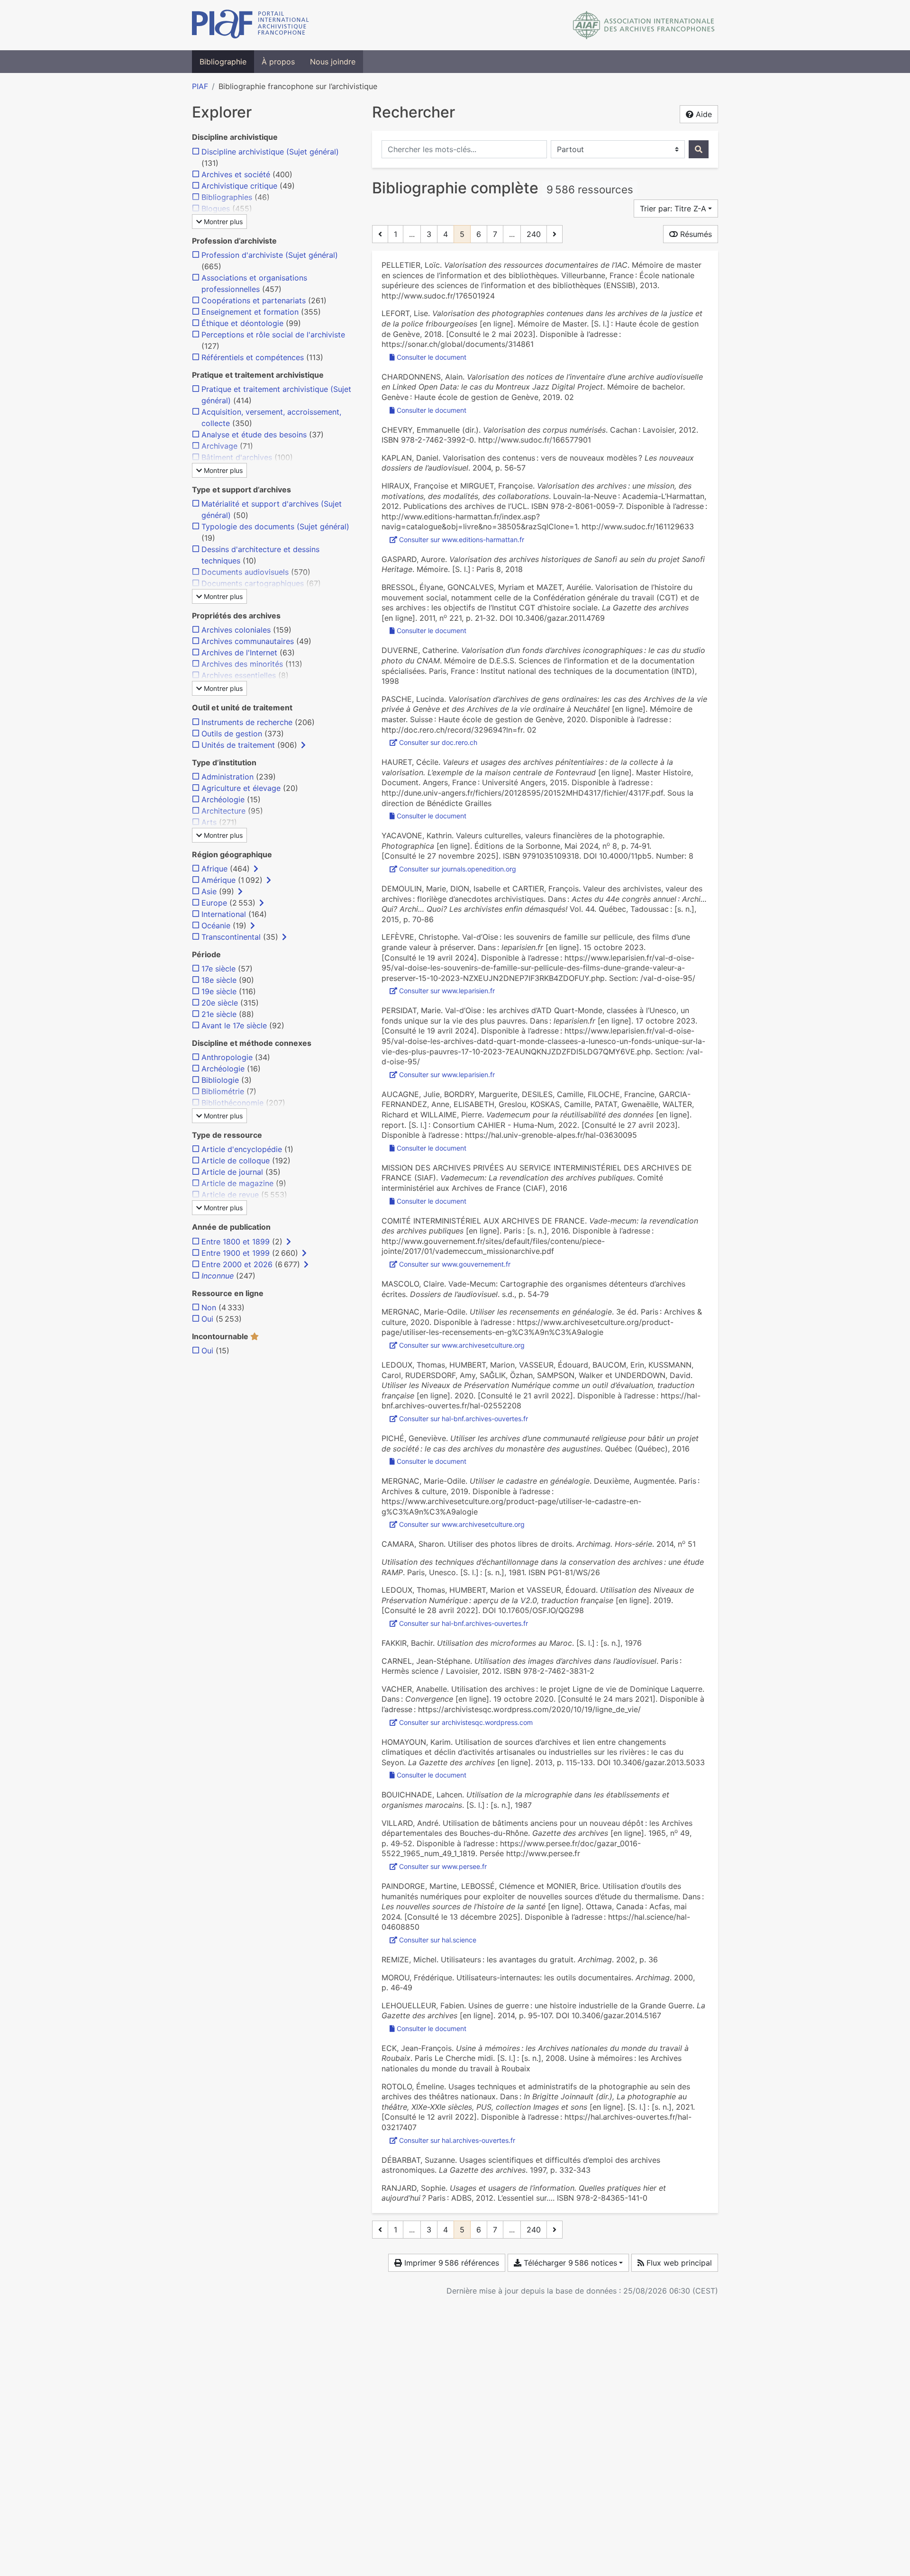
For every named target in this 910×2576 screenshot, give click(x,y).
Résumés (695, 234)
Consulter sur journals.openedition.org (458, 869)
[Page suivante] (555, 234)
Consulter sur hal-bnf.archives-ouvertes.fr (464, 1419)
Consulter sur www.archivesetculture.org (462, 1345)
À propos (278, 62)
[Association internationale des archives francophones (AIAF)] (644, 25)
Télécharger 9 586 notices (569, 2263)
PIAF (200, 86)
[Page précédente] (380, 234)
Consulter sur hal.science (438, 1940)
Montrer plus (222, 222)
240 (534, 234)
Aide (703, 114)
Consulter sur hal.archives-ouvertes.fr (457, 2140)
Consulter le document (432, 357)
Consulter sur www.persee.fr (443, 1866)
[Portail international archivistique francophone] (250, 25)
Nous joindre (333, 62)
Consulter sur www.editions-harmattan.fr (462, 540)
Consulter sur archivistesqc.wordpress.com (466, 1722)
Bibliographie (223, 62)
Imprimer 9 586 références (450, 2263)
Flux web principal (678, 2263)
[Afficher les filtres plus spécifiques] (303, 745)
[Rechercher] (699, 149)
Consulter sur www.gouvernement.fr (455, 1264)
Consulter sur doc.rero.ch (438, 742)
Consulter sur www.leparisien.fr (447, 991)
